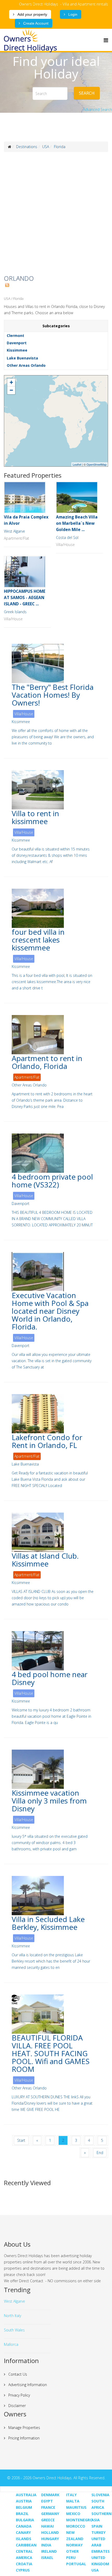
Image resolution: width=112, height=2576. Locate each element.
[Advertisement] (56, 213)
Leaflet (77, 464)
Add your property (32, 14)
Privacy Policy (19, 2395)
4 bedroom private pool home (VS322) (52, 1181)
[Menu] (106, 40)
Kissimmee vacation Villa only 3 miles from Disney (49, 1801)
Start (21, 2140)
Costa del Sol (67, 537)
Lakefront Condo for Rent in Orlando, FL (47, 1441)
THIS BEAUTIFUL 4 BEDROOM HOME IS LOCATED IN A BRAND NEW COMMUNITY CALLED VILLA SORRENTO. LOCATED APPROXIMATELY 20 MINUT (52, 1219)
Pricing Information (23, 2438)
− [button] (11, 390)
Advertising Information (27, 2385)
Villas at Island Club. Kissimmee (45, 1560)
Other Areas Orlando (26, 365)
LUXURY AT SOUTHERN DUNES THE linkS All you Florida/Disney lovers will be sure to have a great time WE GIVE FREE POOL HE (52, 2103)
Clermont (15, 336)
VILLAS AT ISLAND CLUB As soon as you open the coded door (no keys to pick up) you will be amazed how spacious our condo (53, 1598)
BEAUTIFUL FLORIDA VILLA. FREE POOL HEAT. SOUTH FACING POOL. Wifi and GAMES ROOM (51, 2053)
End (100, 2153)
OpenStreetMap (97, 464)
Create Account (35, 23)
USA (46, 147)
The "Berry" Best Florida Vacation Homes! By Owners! (53, 695)
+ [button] (11, 382)
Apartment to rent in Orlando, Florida (47, 1062)
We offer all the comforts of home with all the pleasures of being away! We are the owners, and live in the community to (53, 737)
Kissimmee (17, 350)
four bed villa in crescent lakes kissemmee (38, 940)
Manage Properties (24, 2428)
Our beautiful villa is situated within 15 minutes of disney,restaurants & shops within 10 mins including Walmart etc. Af (51, 855)
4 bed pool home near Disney (50, 1678)
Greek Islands (15, 612)
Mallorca (11, 2344)
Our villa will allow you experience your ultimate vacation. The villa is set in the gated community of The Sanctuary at (52, 1361)
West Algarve (14, 531)
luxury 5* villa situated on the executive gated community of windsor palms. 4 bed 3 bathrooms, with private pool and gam (50, 1843)
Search (87, 93)
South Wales (14, 2330)
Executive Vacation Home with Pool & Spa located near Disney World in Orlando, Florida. (50, 1311)
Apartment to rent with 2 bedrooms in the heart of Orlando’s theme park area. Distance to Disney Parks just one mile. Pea (52, 1100)
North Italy (13, 2316)
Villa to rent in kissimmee (35, 817)
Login (72, 14)
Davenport (17, 343)
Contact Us (17, 2374)
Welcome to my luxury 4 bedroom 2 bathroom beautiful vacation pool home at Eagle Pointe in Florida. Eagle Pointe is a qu (51, 1716)
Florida (60, 147)
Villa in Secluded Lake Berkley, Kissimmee (48, 1923)
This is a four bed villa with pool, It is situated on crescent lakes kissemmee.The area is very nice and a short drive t (52, 982)
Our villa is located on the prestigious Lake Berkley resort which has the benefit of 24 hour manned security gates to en (51, 1961)
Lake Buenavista (22, 358)
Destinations (27, 147)
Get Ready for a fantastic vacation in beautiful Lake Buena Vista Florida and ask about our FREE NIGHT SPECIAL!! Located (50, 1479)
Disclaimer (17, 2406)
